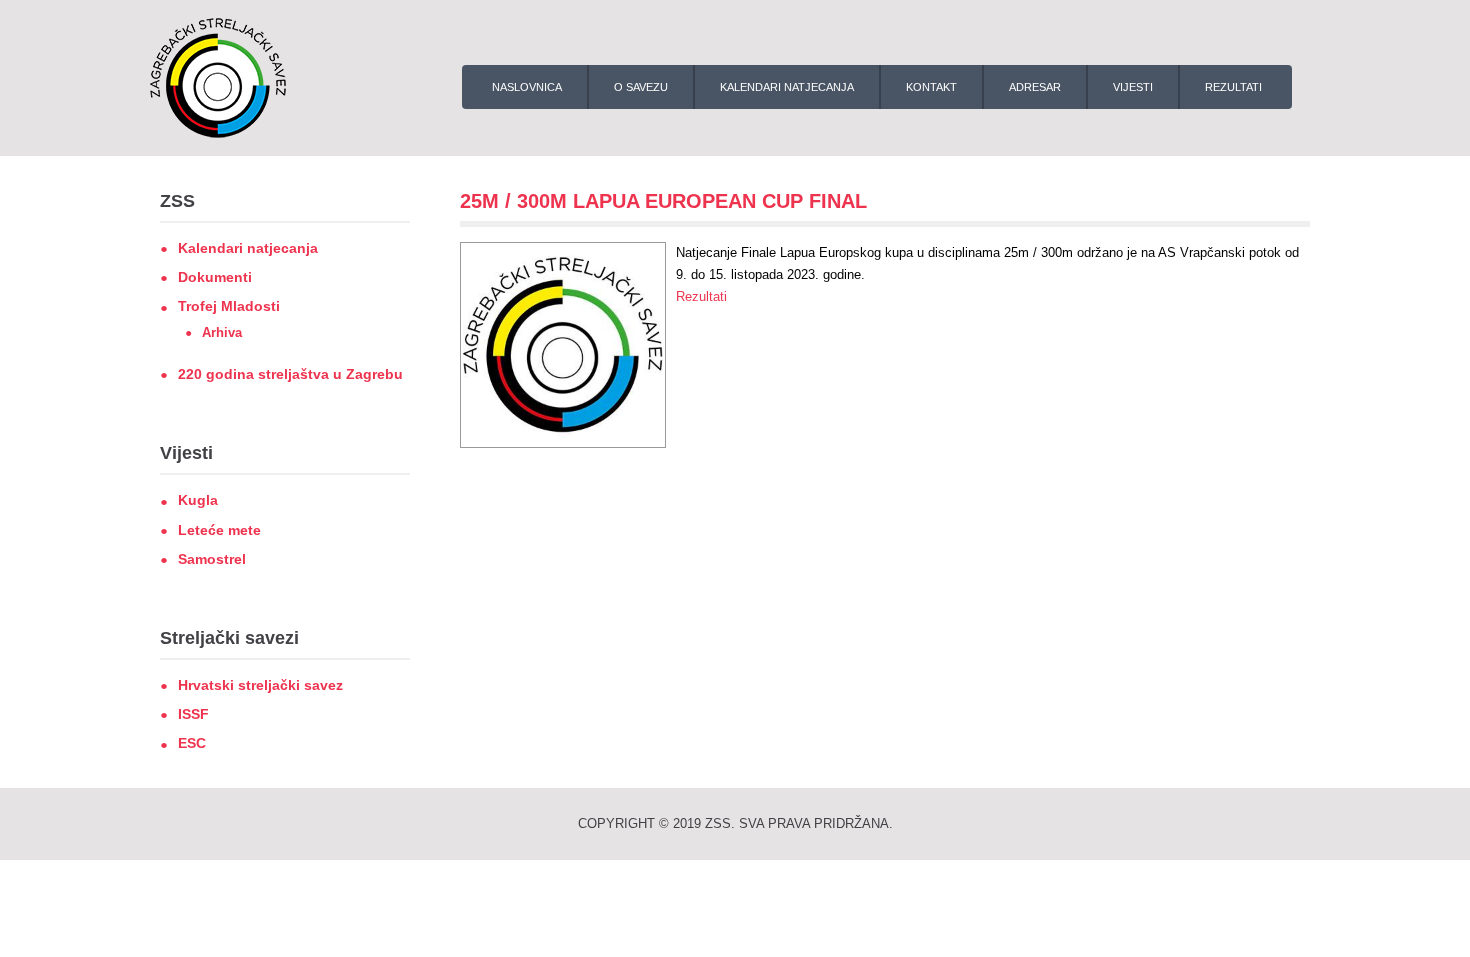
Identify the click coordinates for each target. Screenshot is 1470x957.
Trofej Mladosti (229, 306)
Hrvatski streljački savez (260, 685)
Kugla (198, 500)
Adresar (1035, 87)
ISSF (193, 714)
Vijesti (1133, 87)
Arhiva (222, 332)
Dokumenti (215, 277)
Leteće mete (219, 530)
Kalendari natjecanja (787, 87)
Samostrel (212, 559)
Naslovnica (527, 87)
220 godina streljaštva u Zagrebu (290, 374)
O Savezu (641, 87)
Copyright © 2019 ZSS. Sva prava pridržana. (735, 823)
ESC (192, 743)
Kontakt (931, 87)
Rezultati (1233, 87)
